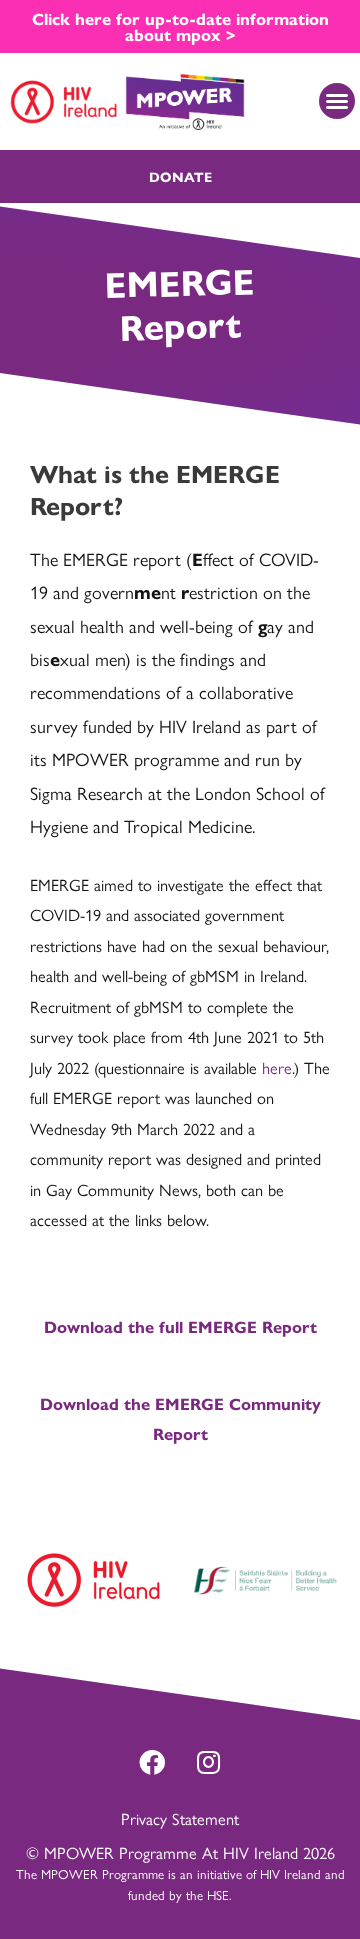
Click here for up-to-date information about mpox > (180, 26)
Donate (180, 176)
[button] (337, 101)
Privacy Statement (180, 1818)
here (277, 1067)
